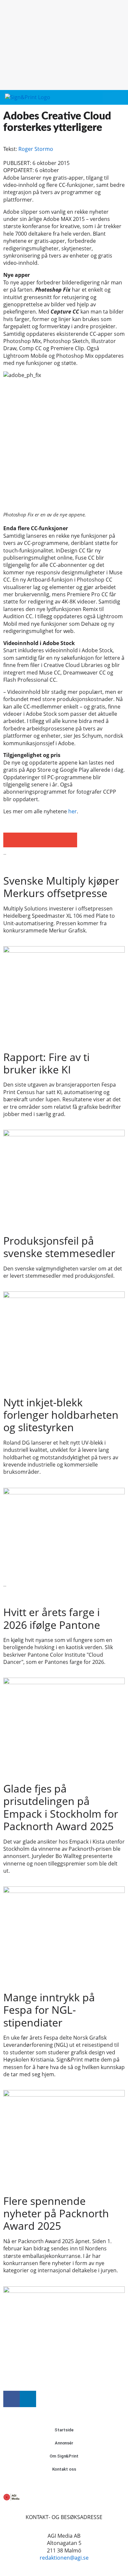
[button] (107, 98)
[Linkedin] (28, 2399)
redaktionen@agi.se (64, 2558)
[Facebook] (11, 2399)
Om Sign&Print (64, 2456)
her (73, 811)
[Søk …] (119, 98)
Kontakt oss (64, 2469)
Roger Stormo (36, 149)
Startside (64, 2430)
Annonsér (64, 2443)
